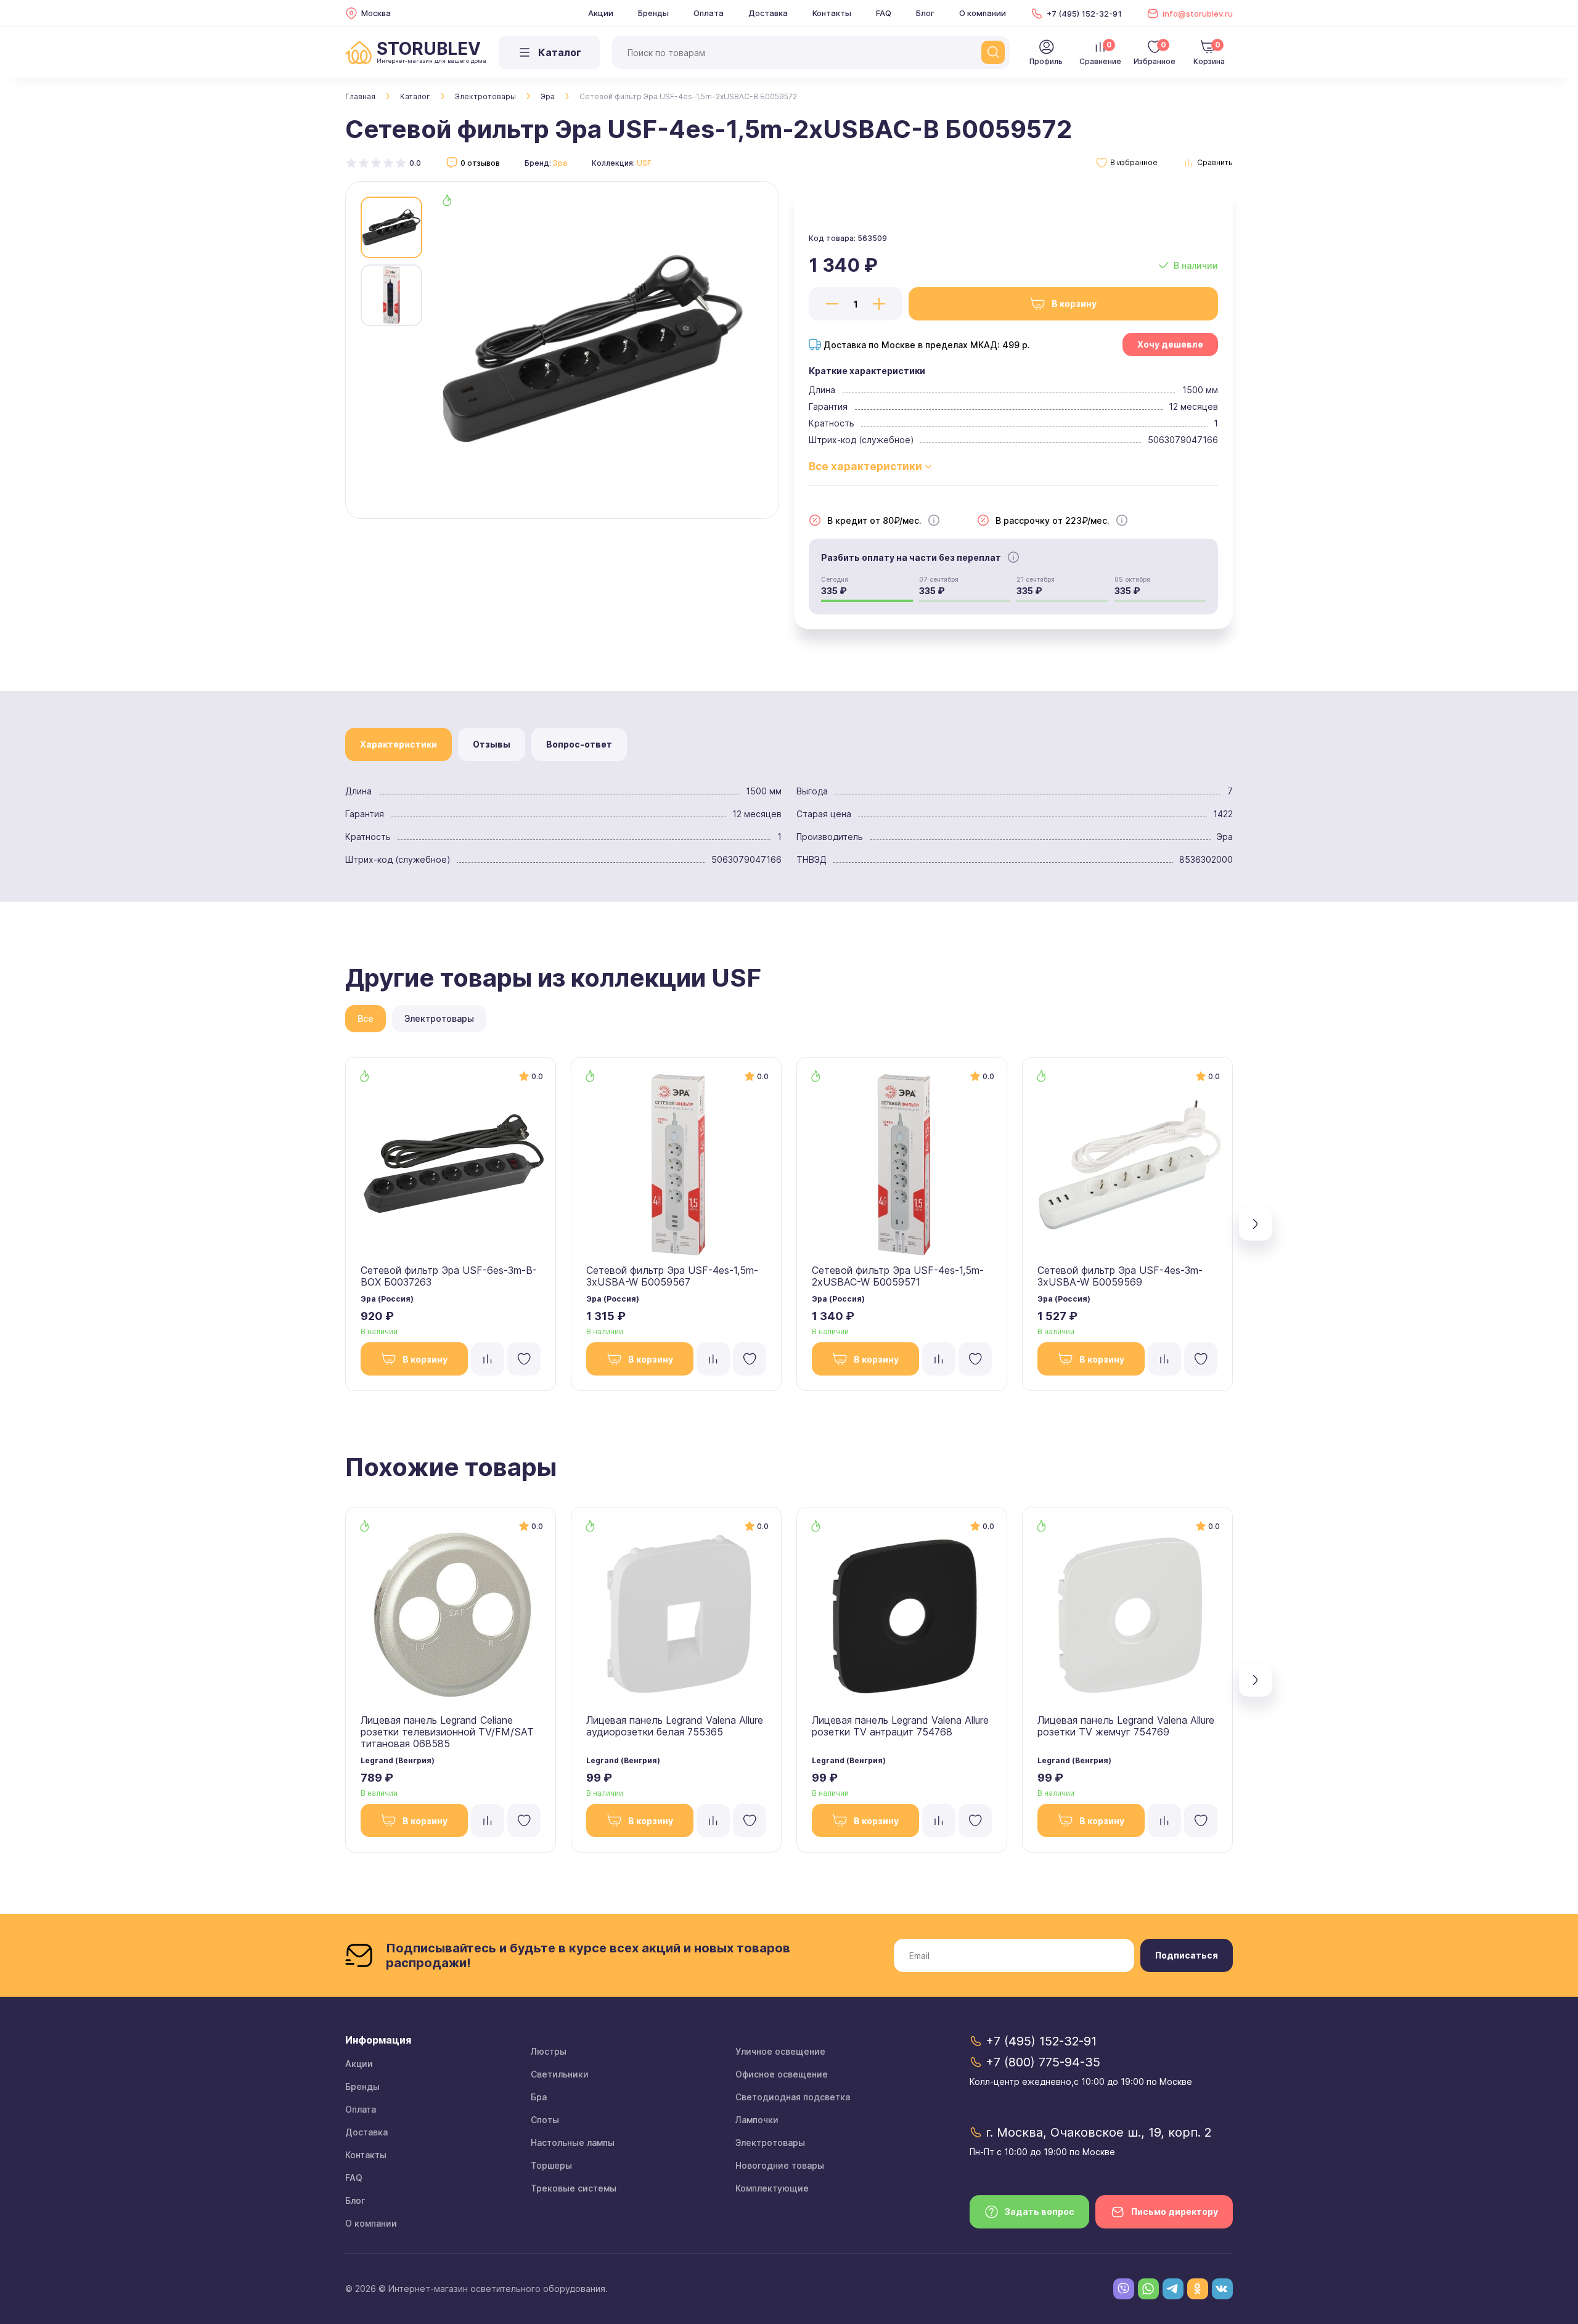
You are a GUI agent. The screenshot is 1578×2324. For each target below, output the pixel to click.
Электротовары (485, 96)
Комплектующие (772, 2188)
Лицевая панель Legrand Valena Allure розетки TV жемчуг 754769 (1126, 1726)
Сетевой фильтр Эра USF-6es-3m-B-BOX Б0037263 (449, 1276)
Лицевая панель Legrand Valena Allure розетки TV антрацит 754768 (900, 1726)
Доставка (768, 13)
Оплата (709, 13)
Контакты (832, 13)
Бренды (653, 13)
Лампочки (757, 2120)
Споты (545, 2120)
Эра (548, 96)
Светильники (560, 2074)
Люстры (549, 2051)
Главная (360, 96)
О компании (983, 13)
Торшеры (551, 2165)
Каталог (415, 96)
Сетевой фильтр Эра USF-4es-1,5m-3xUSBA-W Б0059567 (672, 1276)
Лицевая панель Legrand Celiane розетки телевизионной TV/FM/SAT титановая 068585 (447, 1732)
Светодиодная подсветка (793, 2097)
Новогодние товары (780, 2165)
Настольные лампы (573, 2143)
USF (644, 163)
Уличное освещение (780, 2051)
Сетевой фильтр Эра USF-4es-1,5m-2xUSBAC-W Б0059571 (898, 1276)
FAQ (884, 13)
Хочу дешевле (1170, 344)
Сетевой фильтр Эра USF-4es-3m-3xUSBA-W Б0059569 (1120, 1276)
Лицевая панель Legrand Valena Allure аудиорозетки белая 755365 (675, 1726)
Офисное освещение (782, 2074)
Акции (601, 13)
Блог (925, 13)
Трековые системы (574, 2188)
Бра (539, 2097)
